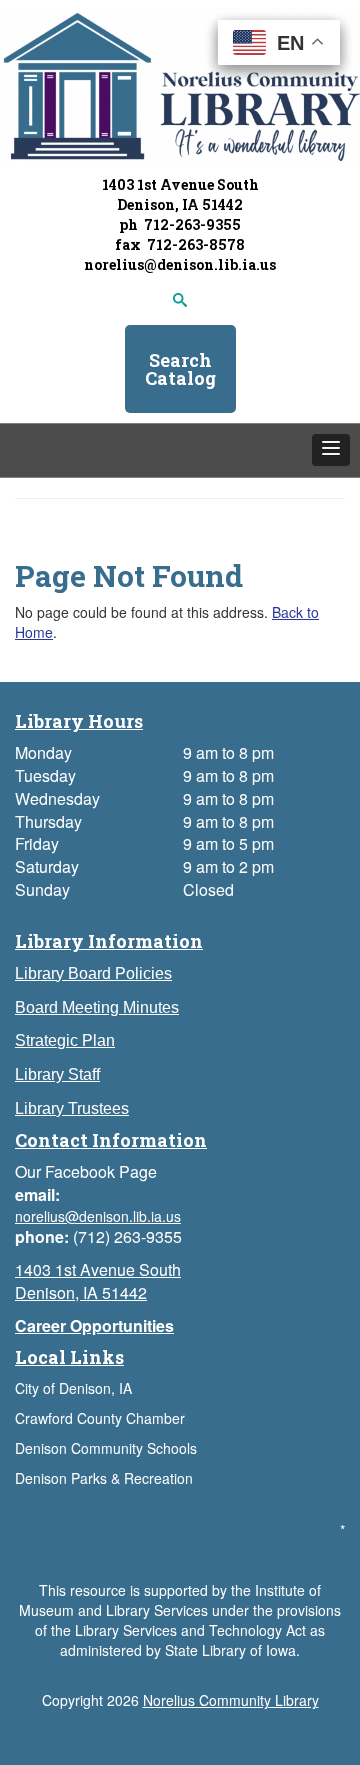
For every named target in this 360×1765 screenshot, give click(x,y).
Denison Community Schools (106, 1448)
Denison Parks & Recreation (104, 1478)
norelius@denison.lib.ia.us (180, 264)
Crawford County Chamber (100, 1418)
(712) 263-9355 (127, 1236)
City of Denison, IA (73, 1388)
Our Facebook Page (86, 1171)
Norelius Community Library (231, 1700)
